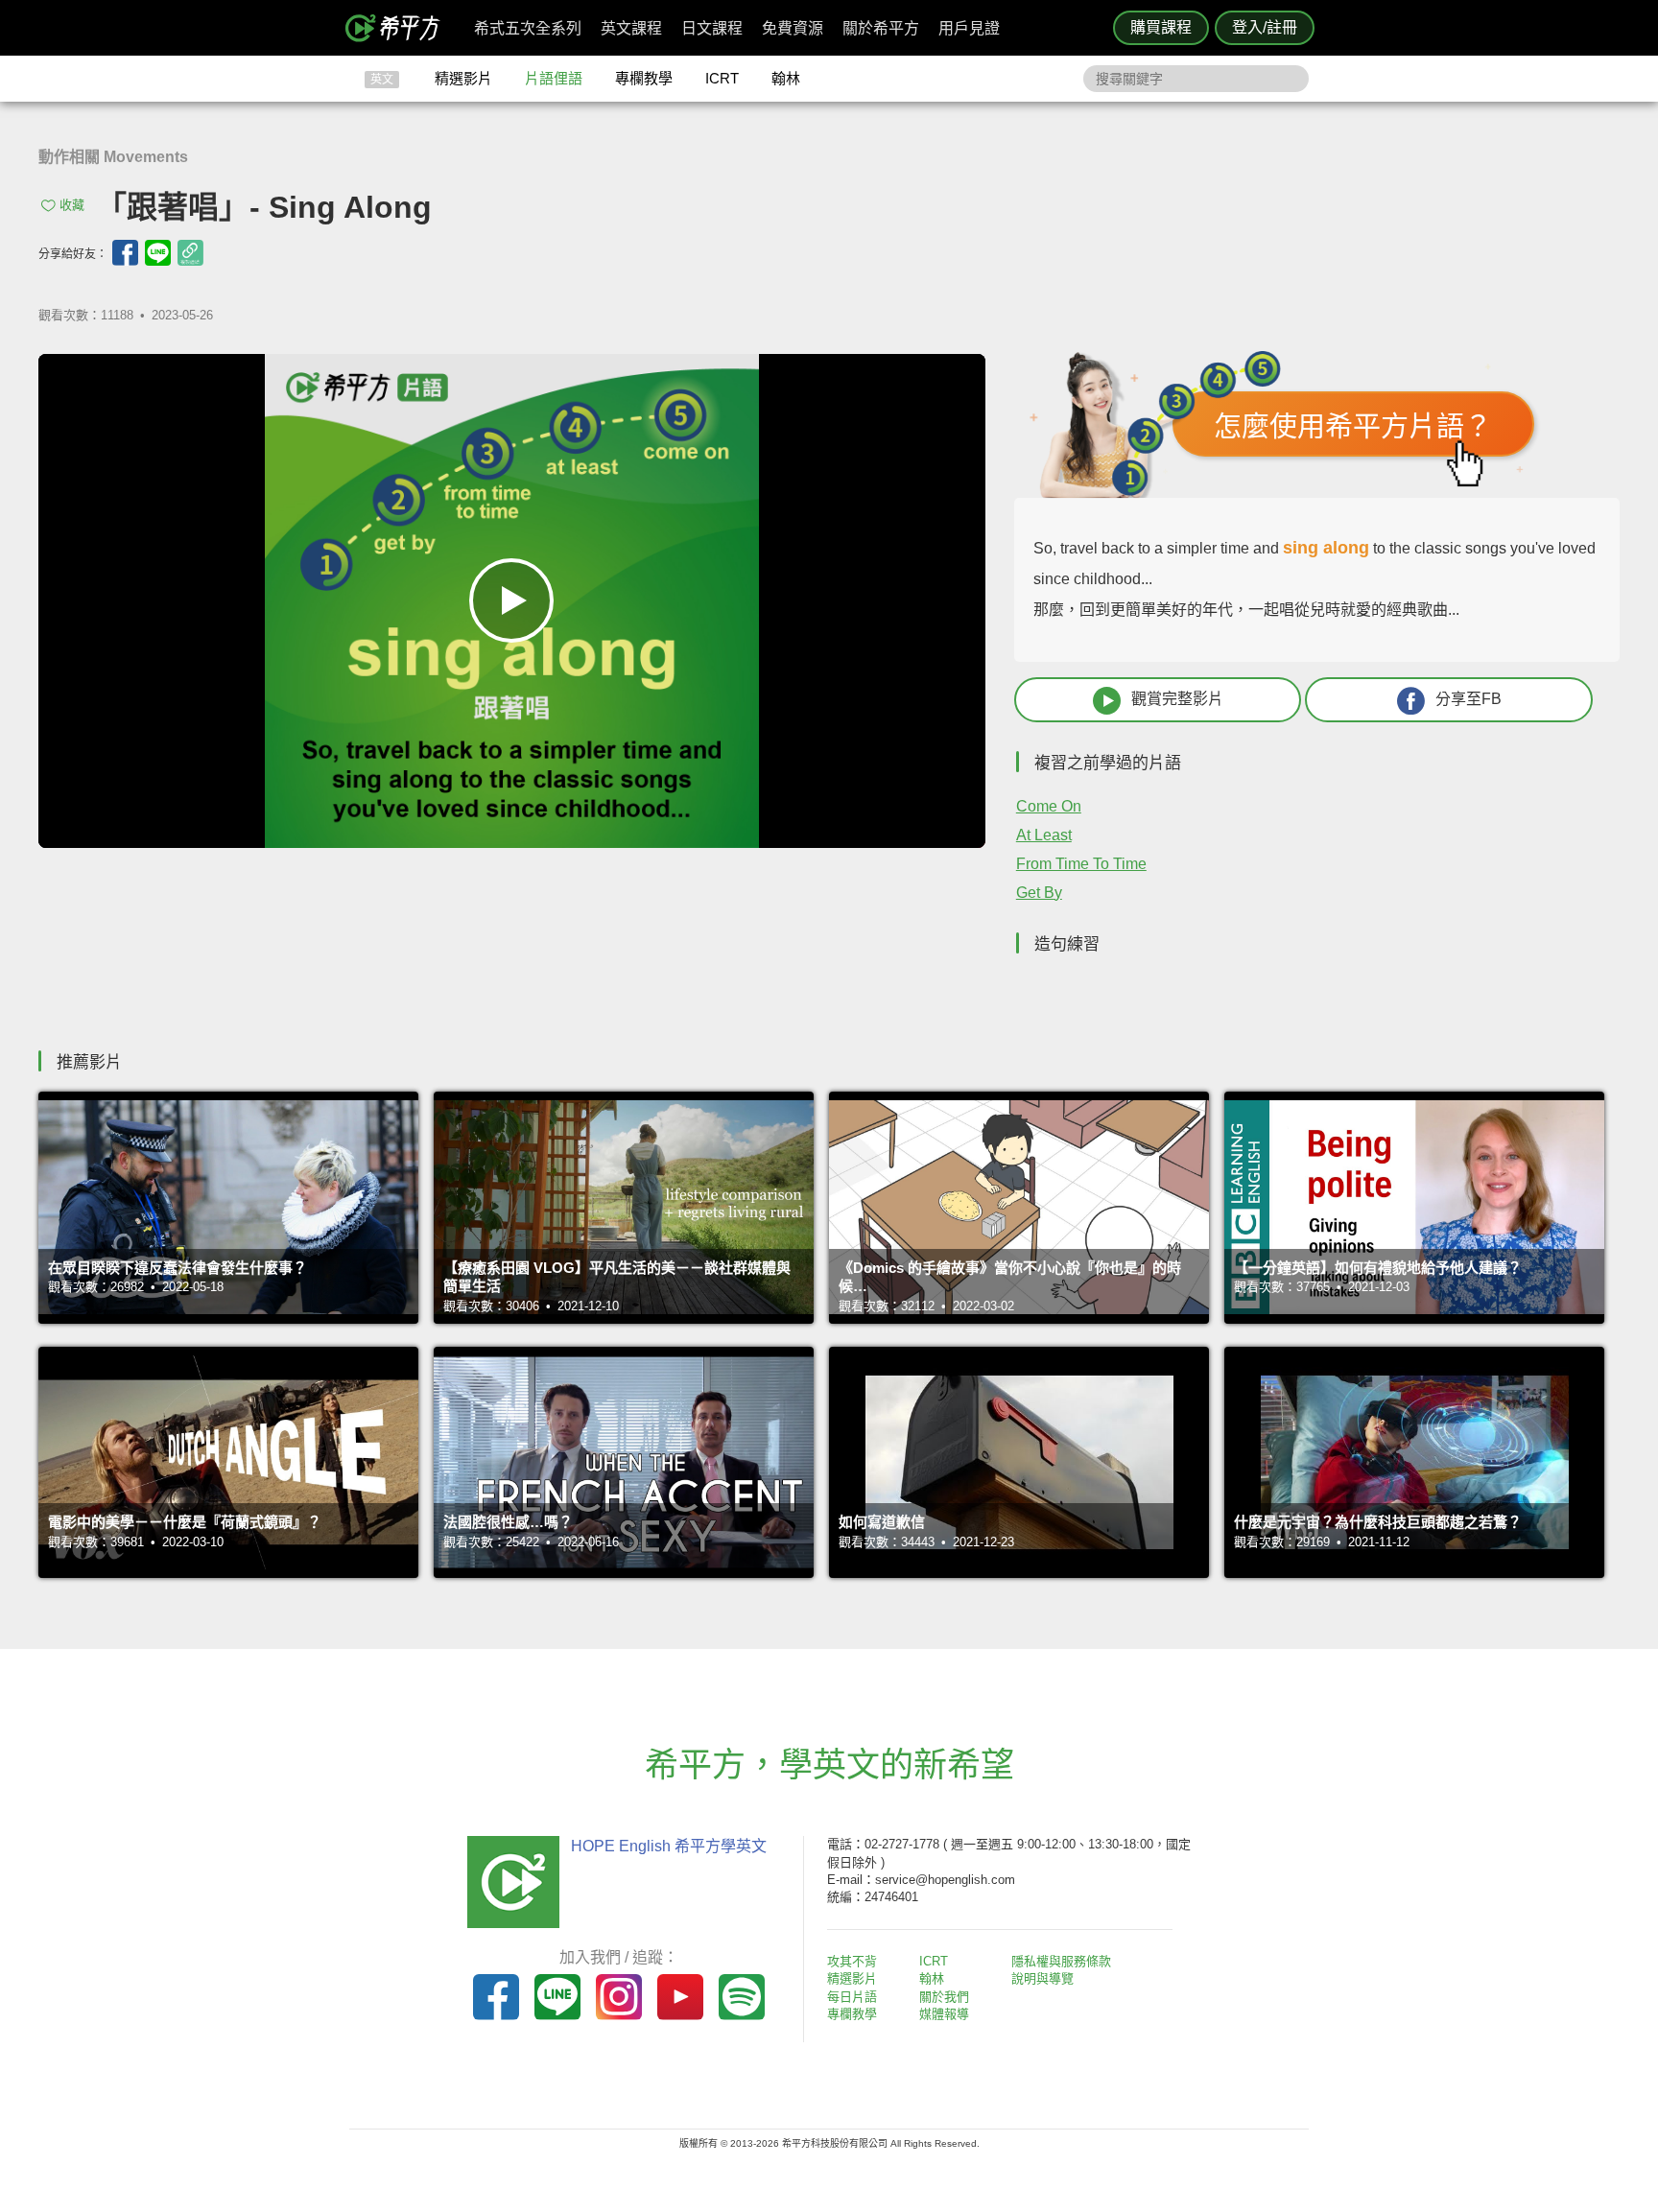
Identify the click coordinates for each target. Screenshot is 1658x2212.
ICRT (722, 78)
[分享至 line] (158, 253)
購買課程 (1161, 27)
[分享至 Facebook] (125, 253)
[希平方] (399, 28)
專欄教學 (644, 78)
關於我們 (944, 1997)
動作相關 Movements (113, 157)
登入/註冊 (1265, 27)
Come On (1049, 806)
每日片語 (852, 1997)
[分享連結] (190, 253)
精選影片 (463, 78)
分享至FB (1469, 699)
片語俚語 (554, 78)
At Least (1044, 835)
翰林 (786, 78)
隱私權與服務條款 (1061, 1961)
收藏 (72, 205)
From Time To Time (1081, 864)
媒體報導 (944, 2014)
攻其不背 (852, 1961)
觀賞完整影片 (1177, 699)
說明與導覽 (1042, 1978)
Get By (1039, 893)
